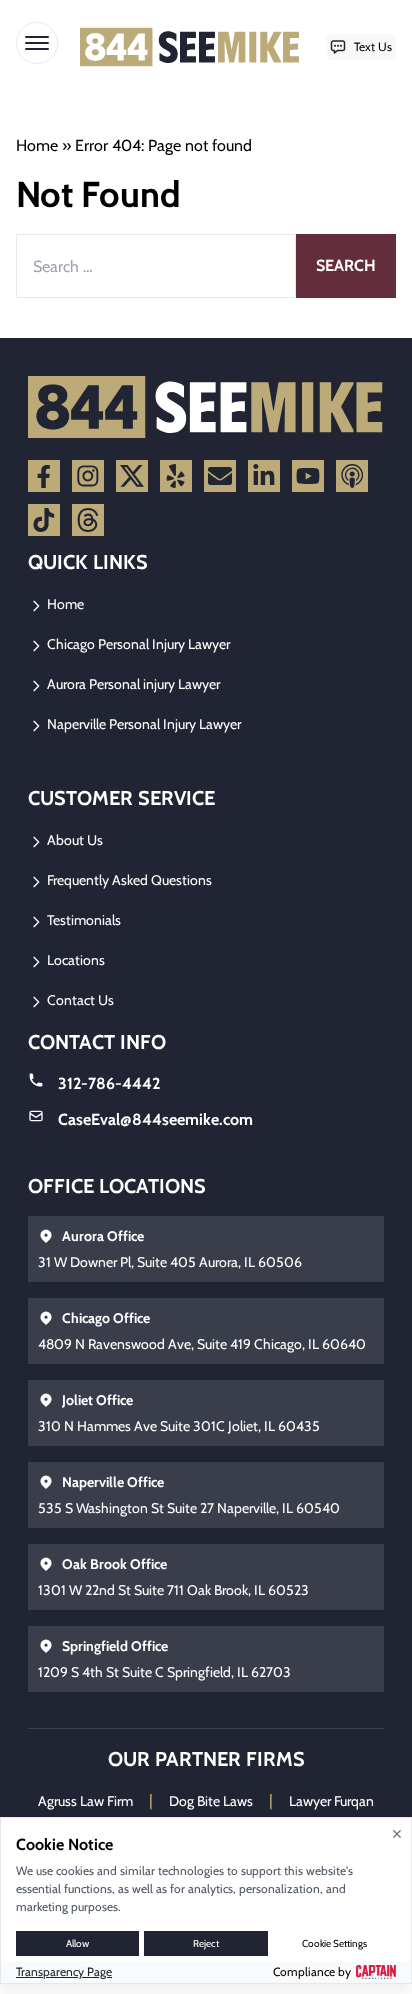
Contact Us (79, 1000)
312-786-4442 (109, 1083)
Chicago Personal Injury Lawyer (137, 644)
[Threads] (88, 520)
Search (346, 265)
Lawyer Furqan (331, 1801)
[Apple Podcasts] (352, 476)
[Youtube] (308, 476)
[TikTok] (44, 520)
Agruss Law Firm (85, 1801)
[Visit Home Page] (190, 47)
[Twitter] (132, 476)
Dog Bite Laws (211, 1801)
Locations (74, 960)
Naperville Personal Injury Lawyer (142, 724)
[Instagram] (88, 476)
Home (37, 145)
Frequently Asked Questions (128, 880)
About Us (73, 840)
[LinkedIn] (264, 476)
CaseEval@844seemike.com (155, 1119)
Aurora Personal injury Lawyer (132, 684)
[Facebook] (44, 476)
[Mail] (220, 476)
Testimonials (82, 920)
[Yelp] (176, 476)
